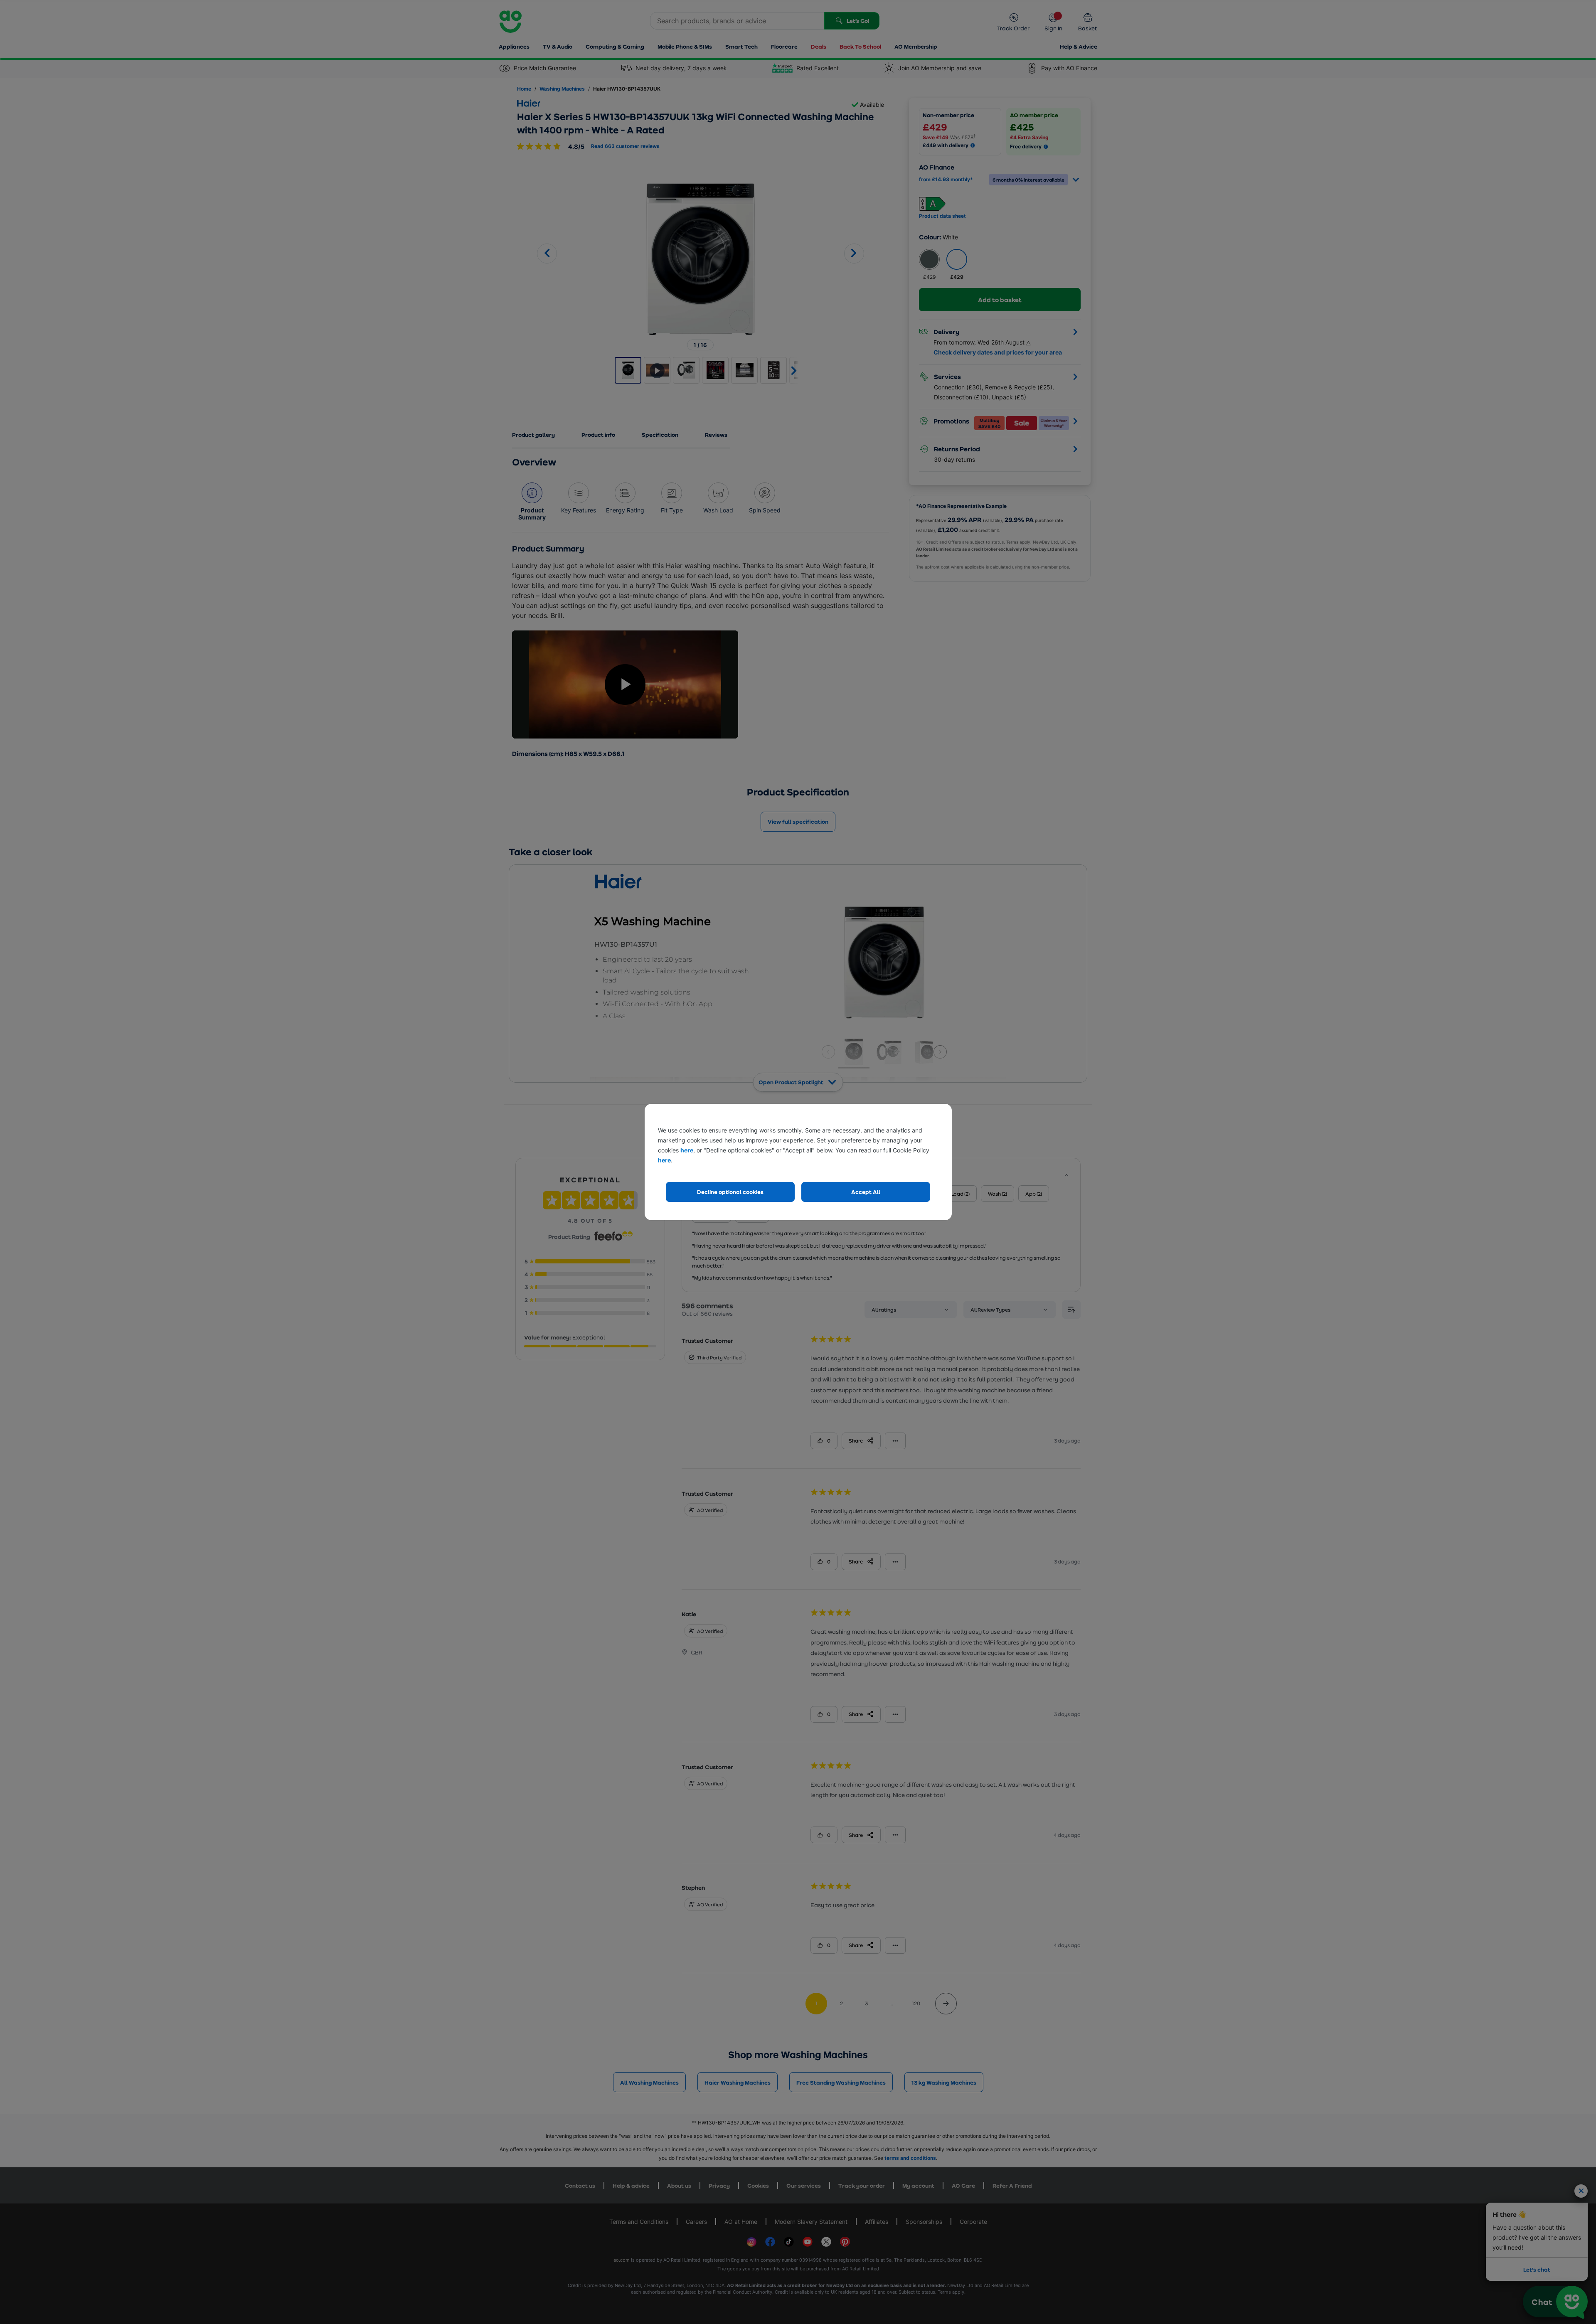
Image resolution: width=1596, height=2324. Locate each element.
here (687, 1150)
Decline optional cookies (730, 1192)
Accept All (866, 1192)
